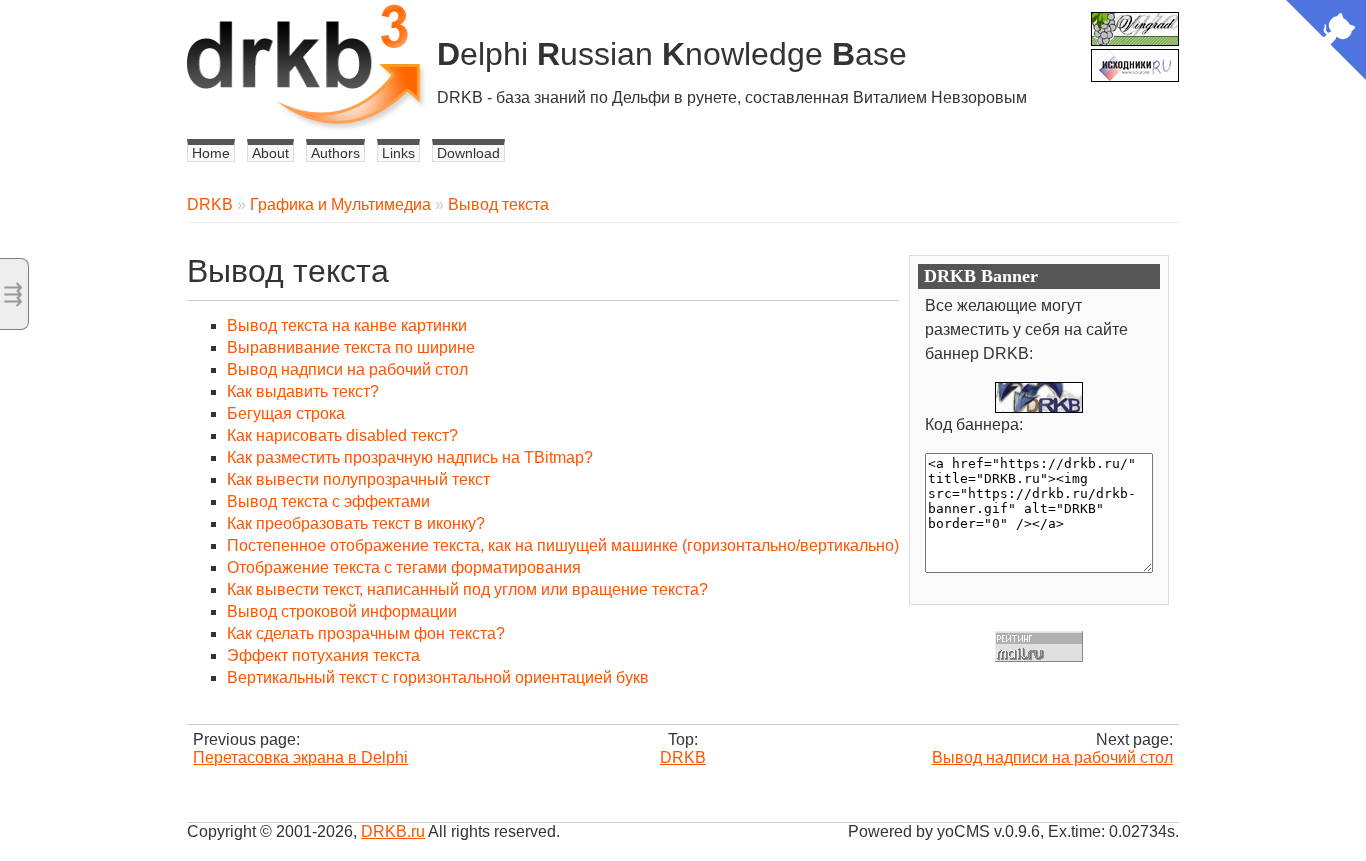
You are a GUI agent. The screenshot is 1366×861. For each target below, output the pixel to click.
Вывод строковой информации (342, 611)
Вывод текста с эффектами (328, 501)
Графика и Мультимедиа (340, 204)
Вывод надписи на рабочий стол (347, 369)
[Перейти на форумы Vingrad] (1135, 20)
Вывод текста (498, 204)
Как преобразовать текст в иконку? (356, 523)
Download (468, 153)
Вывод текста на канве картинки (347, 325)
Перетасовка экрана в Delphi (300, 757)
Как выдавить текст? (303, 391)
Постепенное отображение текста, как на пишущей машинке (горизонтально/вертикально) (563, 545)
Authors (335, 153)
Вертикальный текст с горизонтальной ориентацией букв (438, 677)
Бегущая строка (286, 413)
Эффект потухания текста (323, 655)
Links (398, 153)
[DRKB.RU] (1039, 397)
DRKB (210, 204)
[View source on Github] (1326, 42)
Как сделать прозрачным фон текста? (366, 633)
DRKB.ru (393, 831)
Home (211, 153)
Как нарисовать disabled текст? (342, 435)
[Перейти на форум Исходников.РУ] (1135, 57)
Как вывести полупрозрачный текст (358, 479)
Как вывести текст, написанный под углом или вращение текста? (467, 589)
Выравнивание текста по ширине (351, 347)
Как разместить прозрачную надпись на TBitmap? (410, 457)
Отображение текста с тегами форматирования (404, 567)
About (270, 153)
